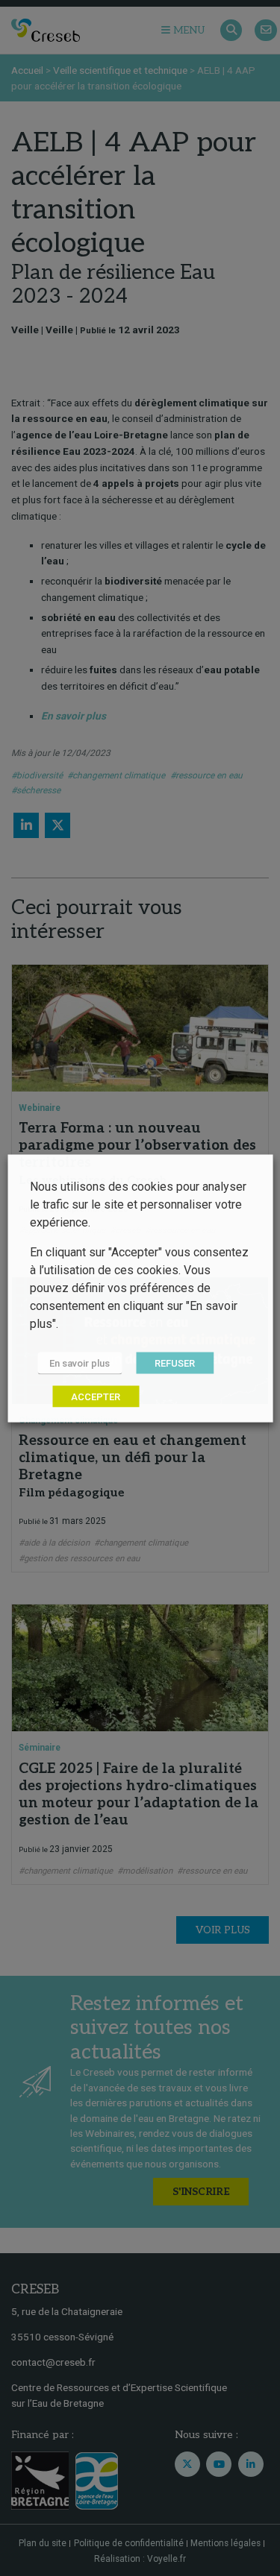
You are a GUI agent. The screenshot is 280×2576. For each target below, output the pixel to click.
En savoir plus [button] (80, 1363)
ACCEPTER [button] (96, 1396)
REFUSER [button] (175, 1363)
